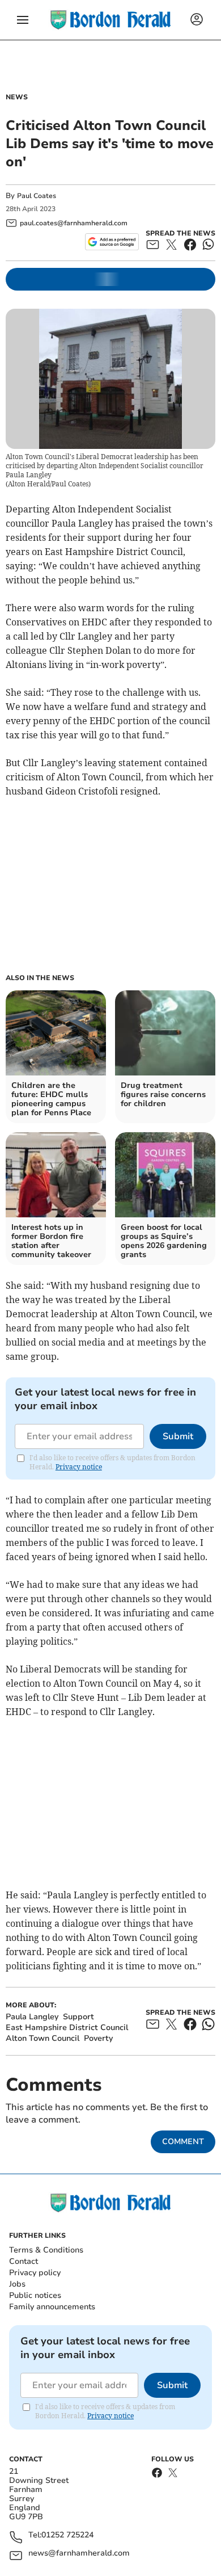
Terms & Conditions (46, 2250)
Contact (24, 2261)
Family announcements (52, 2307)
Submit (178, 1436)
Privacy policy (35, 2273)
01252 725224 (67, 2535)
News (17, 97)
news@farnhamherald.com (79, 2554)
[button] (23, 20)
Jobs (17, 2284)
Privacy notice (79, 1467)
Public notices (35, 2295)
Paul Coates (37, 196)
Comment (183, 2142)
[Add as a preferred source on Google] (112, 242)
